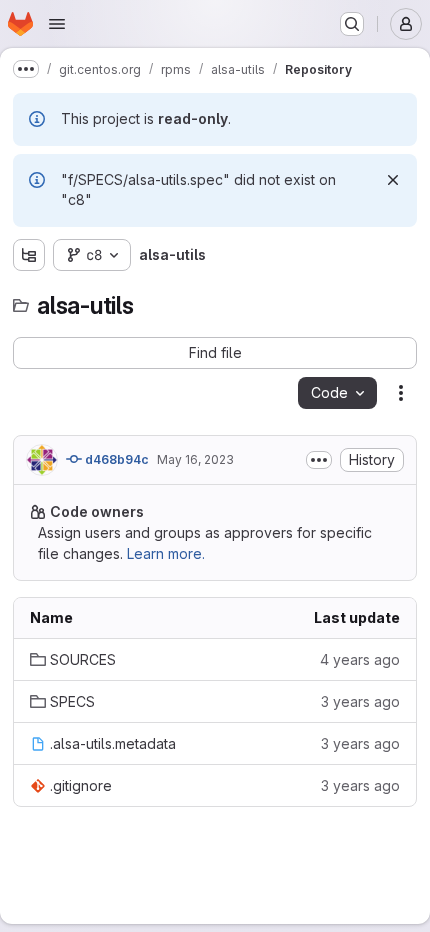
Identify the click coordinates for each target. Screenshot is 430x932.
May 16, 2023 (195, 459)
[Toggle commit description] (319, 460)
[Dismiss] (393, 180)
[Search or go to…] (352, 24)
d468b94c (115, 459)
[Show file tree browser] (29, 255)
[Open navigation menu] (57, 24)
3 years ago (360, 701)
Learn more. (166, 553)
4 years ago (360, 659)
